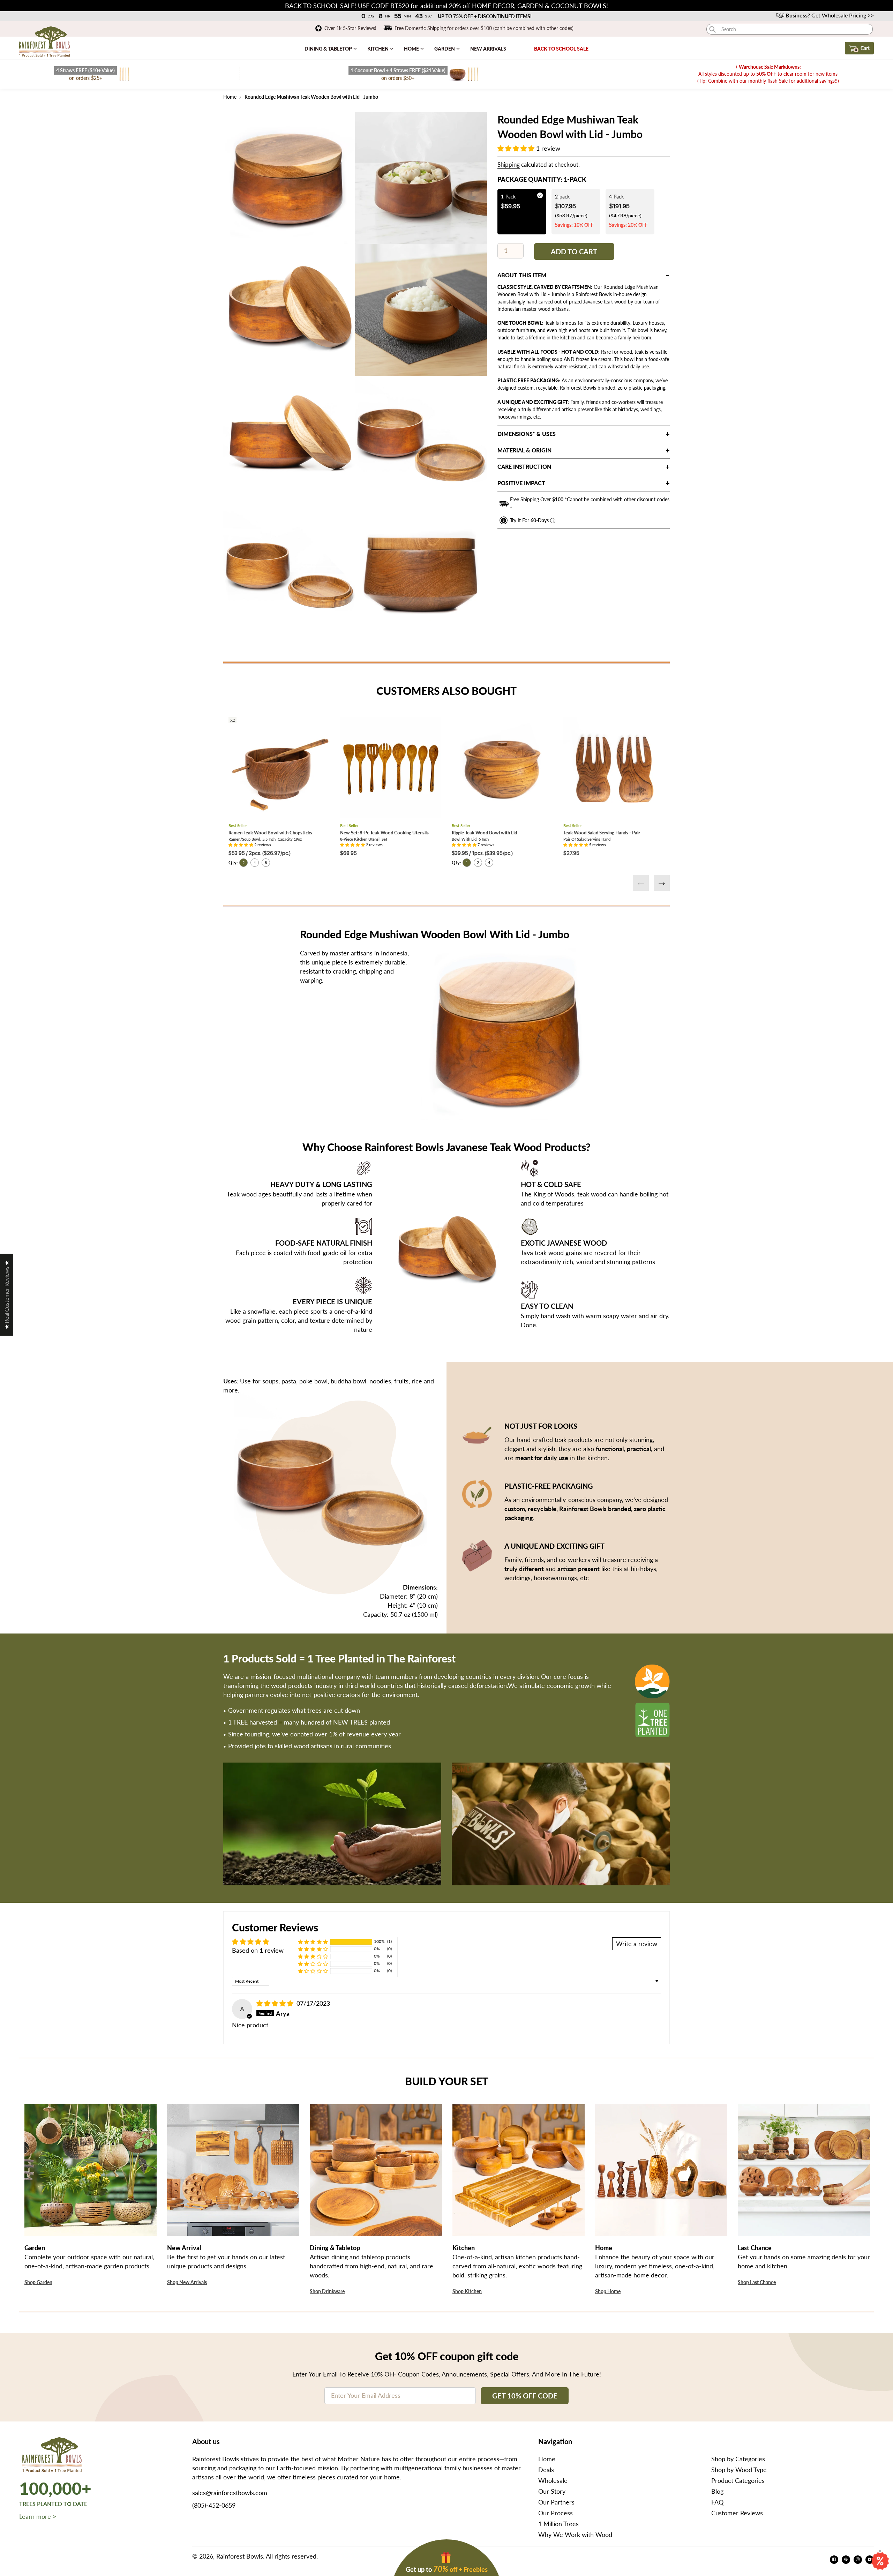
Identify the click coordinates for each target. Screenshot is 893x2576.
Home (412, 49)
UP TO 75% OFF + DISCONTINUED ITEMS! (485, 16)
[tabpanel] (289, 178)
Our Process (556, 2513)
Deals (546, 2470)
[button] (517, 148)
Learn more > (38, 2516)
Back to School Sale (561, 49)
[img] (276, 2003)
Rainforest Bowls (240, 2556)
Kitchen (378, 49)
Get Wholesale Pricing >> (830, 15)
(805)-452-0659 (214, 2505)
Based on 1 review (258, 1950)
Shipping (509, 164)
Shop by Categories (738, 2459)
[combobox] (790, 29)
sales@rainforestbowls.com (230, 2493)
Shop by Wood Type (739, 2470)
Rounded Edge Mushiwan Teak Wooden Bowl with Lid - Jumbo (311, 97)
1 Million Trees (558, 2524)
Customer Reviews (737, 2513)
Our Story (552, 2491)
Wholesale (553, 2480)
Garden (445, 49)
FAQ (717, 2502)
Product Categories (738, 2480)
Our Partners (556, 2502)
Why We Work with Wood (575, 2534)
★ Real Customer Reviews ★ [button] (6, 1295)
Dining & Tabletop (329, 49)
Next (662, 883)
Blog (717, 2491)
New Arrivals (488, 49)
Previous (641, 883)
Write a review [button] (637, 1944)
